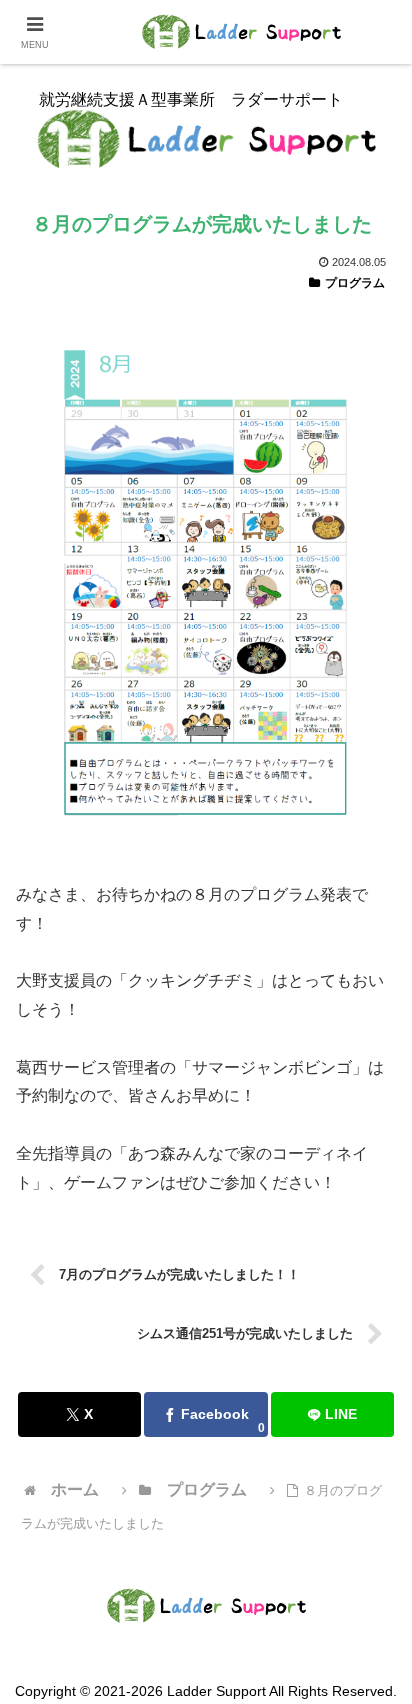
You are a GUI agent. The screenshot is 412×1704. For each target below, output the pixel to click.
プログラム (355, 283)
